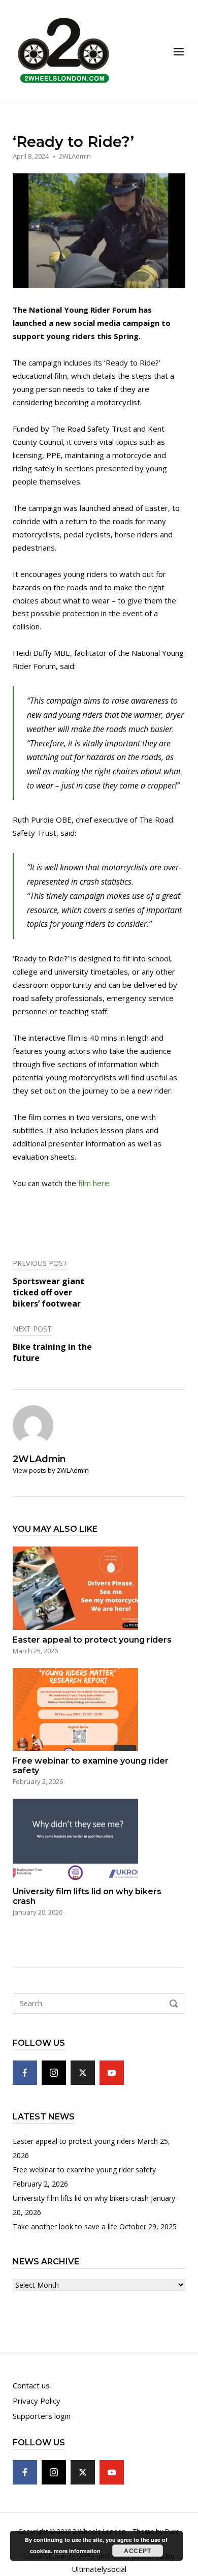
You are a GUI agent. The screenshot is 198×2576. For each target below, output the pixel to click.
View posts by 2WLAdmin (51, 1470)
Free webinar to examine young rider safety (84, 2170)
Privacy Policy (37, 2401)
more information (77, 2551)
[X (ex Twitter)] (83, 2073)
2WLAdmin (75, 156)
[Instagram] (54, 2073)
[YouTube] (112, 2073)
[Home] (63, 50)
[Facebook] (25, 2073)
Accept (137, 2551)
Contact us (31, 2385)
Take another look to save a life (65, 2226)
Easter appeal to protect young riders (74, 2141)
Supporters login (42, 2416)
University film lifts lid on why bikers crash (81, 2198)
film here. (94, 1183)
